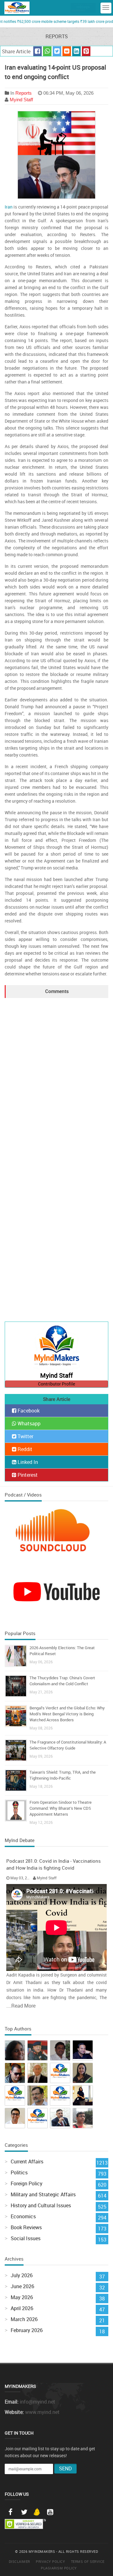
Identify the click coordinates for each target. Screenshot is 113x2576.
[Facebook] (10, 2512)
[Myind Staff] (56, 1347)
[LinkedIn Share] (76, 51)
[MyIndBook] (83, 8)
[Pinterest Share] (86, 51)
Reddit (24, 1449)
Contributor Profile (56, 1384)
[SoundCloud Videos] (56, 1535)
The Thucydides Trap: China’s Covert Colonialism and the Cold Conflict (62, 1681)
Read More (23, 2006)
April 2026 (22, 2308)
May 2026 (22, 2297)
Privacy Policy (50, 2561)
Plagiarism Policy (59, 2568)
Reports (24, 93)
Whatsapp (28, 1423)
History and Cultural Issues (41, 2205)
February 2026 (27, 2330)
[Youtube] (50, 2512)
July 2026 (22, 2275)
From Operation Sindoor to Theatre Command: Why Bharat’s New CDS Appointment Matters (61, 1808)
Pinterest (27, 1475)
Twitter (25, 1436)
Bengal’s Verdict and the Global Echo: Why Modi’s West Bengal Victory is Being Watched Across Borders (67, 1714)
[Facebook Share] (38, 51)
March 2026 (24, 2319)
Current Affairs (27, 2162)
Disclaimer (19, 2561)
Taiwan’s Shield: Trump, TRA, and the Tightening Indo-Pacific (63, 1775)
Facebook (28, 1411)
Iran (9, 207)
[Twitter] (24, 2512)
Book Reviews (26, 2227)
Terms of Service (88, 2561)
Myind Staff (21, 100)
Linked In (27, 1462)
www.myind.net (42, 2412)
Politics (19, 2172)
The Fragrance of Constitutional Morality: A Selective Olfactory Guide (68, 1745)
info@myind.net (38, 2402)
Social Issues (26, 2238)
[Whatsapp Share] (47, 51)
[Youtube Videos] (56, 1591)
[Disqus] (56, 1076)
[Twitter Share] (57, 51)
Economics (23, 2216)
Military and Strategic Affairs (43, 2194)
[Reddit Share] (67, 51)
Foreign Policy (27, 2183)
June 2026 (22, 2286)
